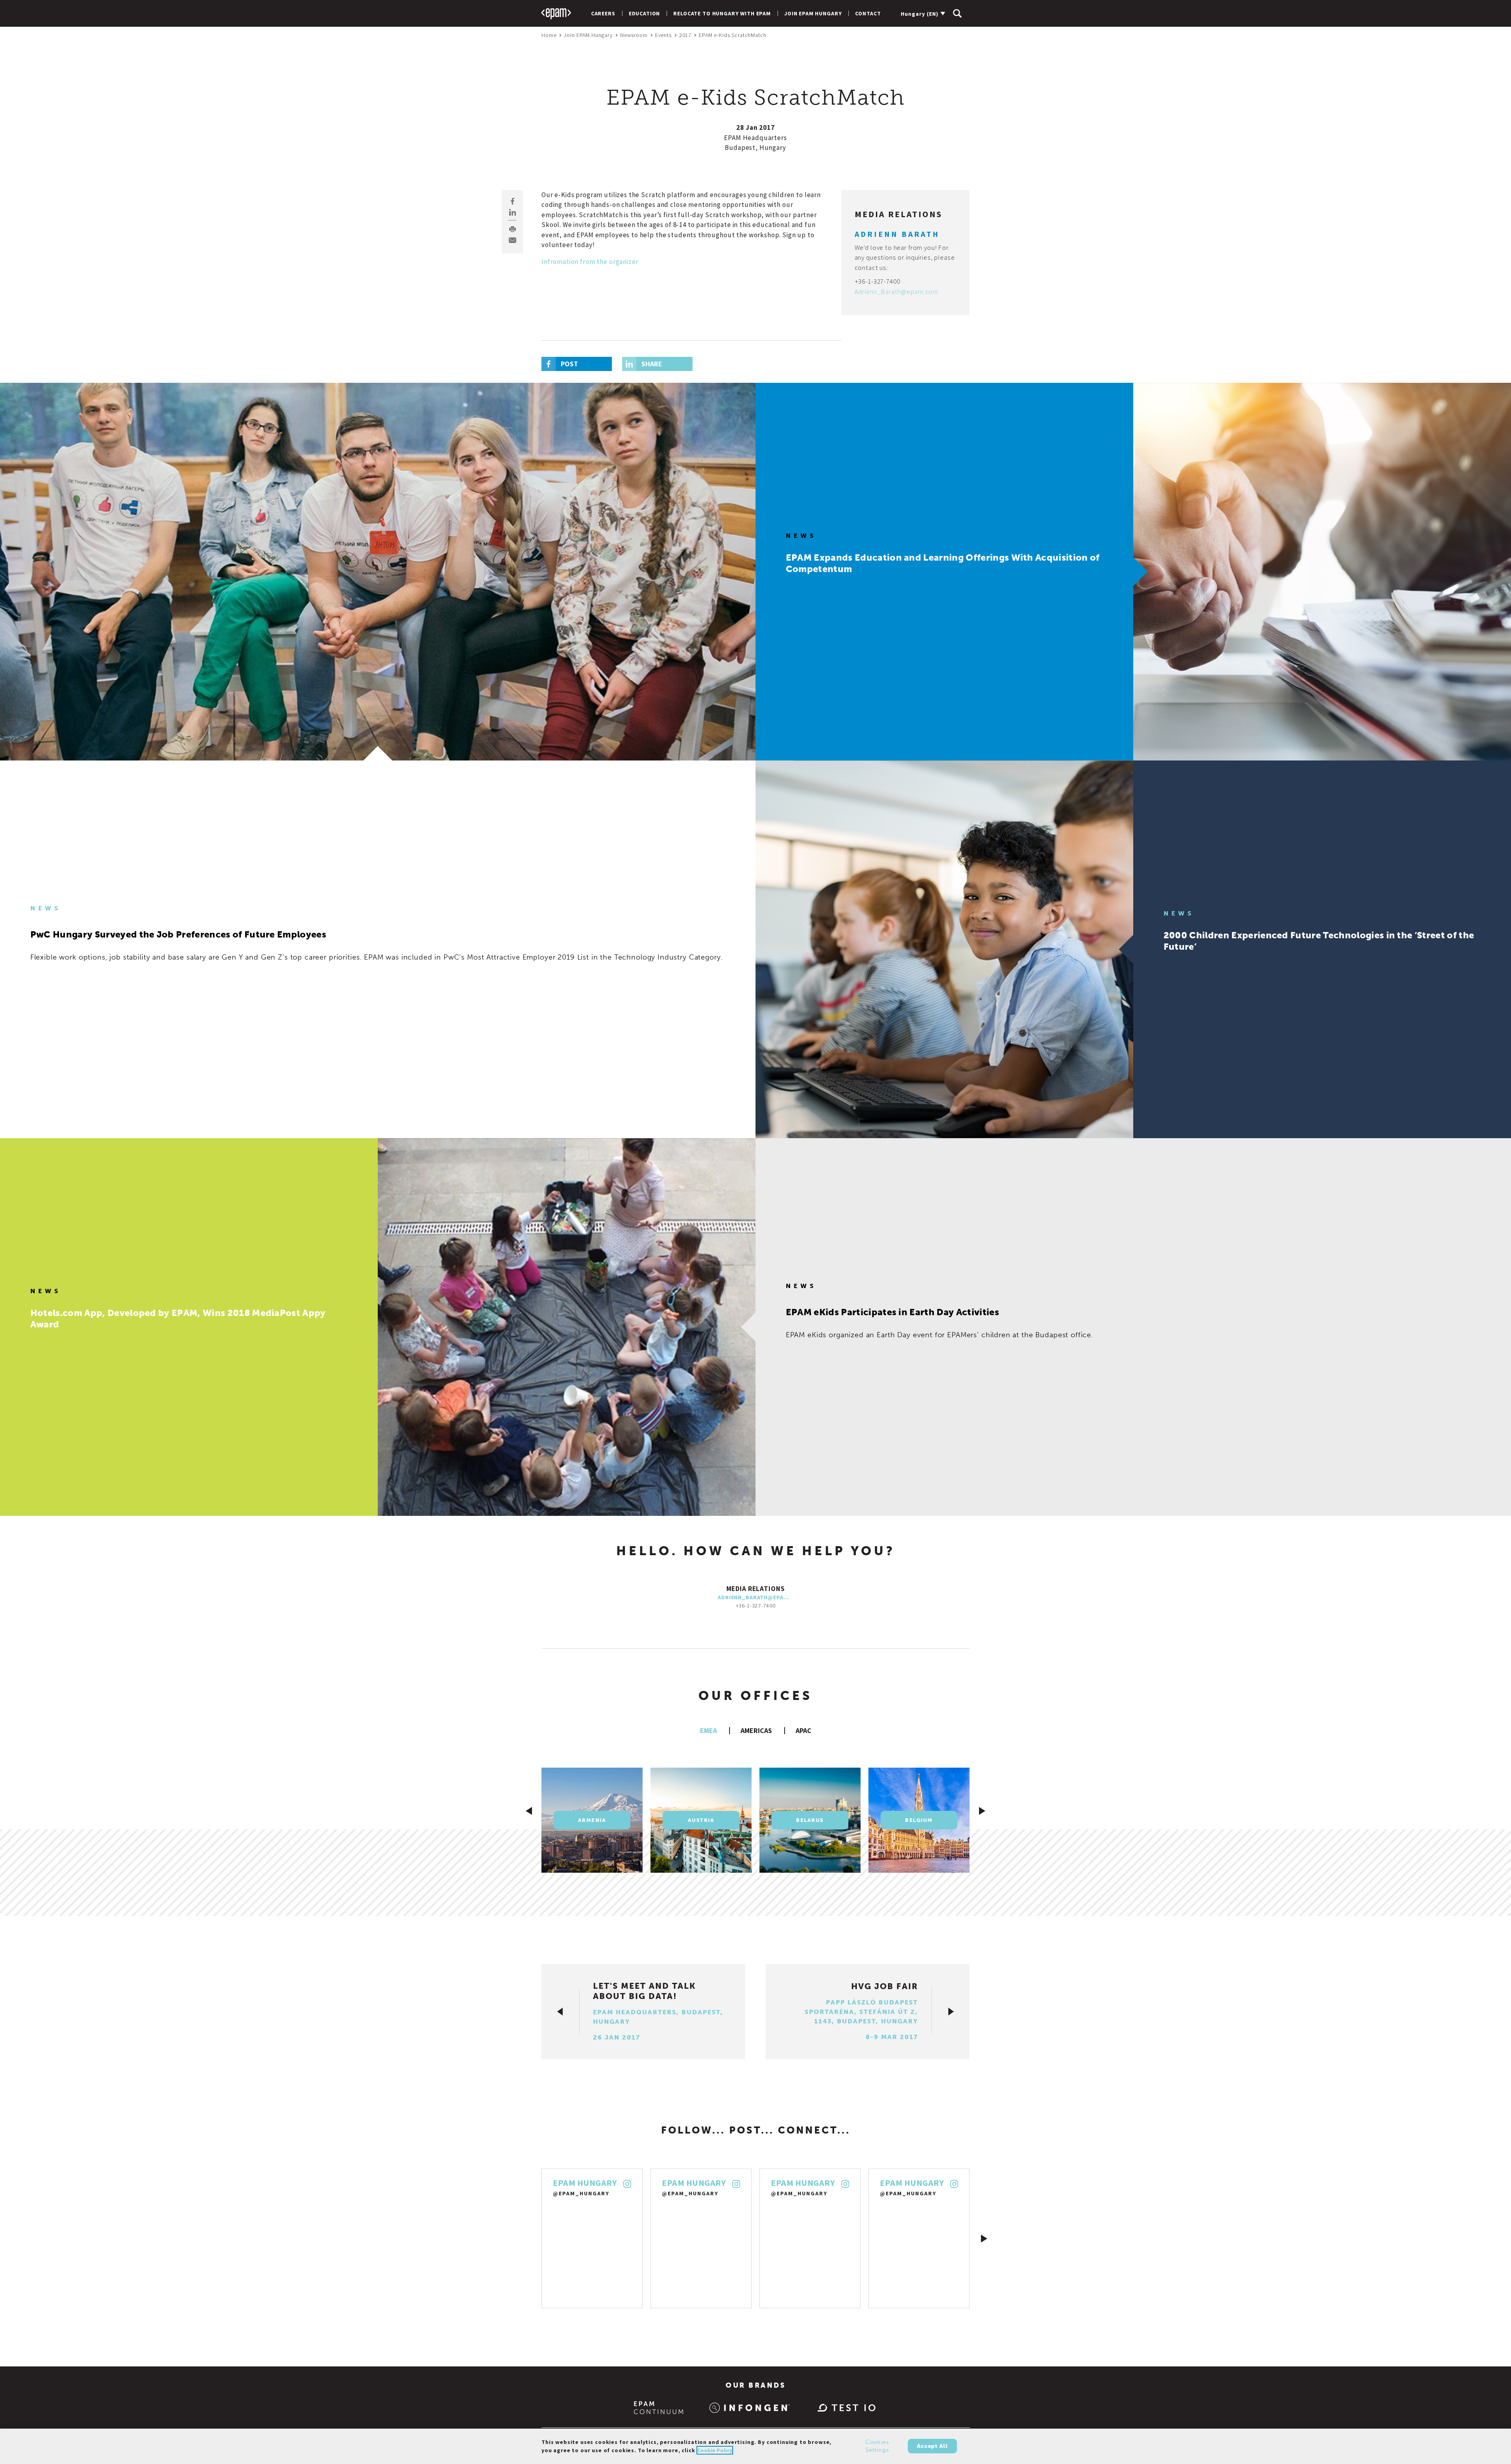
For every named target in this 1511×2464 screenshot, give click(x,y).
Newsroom (634, 35)
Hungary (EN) (920, 14)
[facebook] (513, 201)
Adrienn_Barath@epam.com (897, 292)
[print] (513, 229)
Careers (603, 13)
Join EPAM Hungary (813, 13)
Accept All (932, 2446)
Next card (982, 1811)
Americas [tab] (756, 1730)
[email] (513, 240)
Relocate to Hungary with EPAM (722, 13)
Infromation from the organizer (590, 262)
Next (984, 2239)
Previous (527, 2239)
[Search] (957, 13)
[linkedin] (513, 212)
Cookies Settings (877, 2446)
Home (549, 35)
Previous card (529, 1811)
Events (663, 35)
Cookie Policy (715, 2450)
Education (645, 13)
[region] (755, 2446)
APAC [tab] (804, 1730)
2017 (685, 35)
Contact (868, 13)
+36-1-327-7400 (877, 281)
